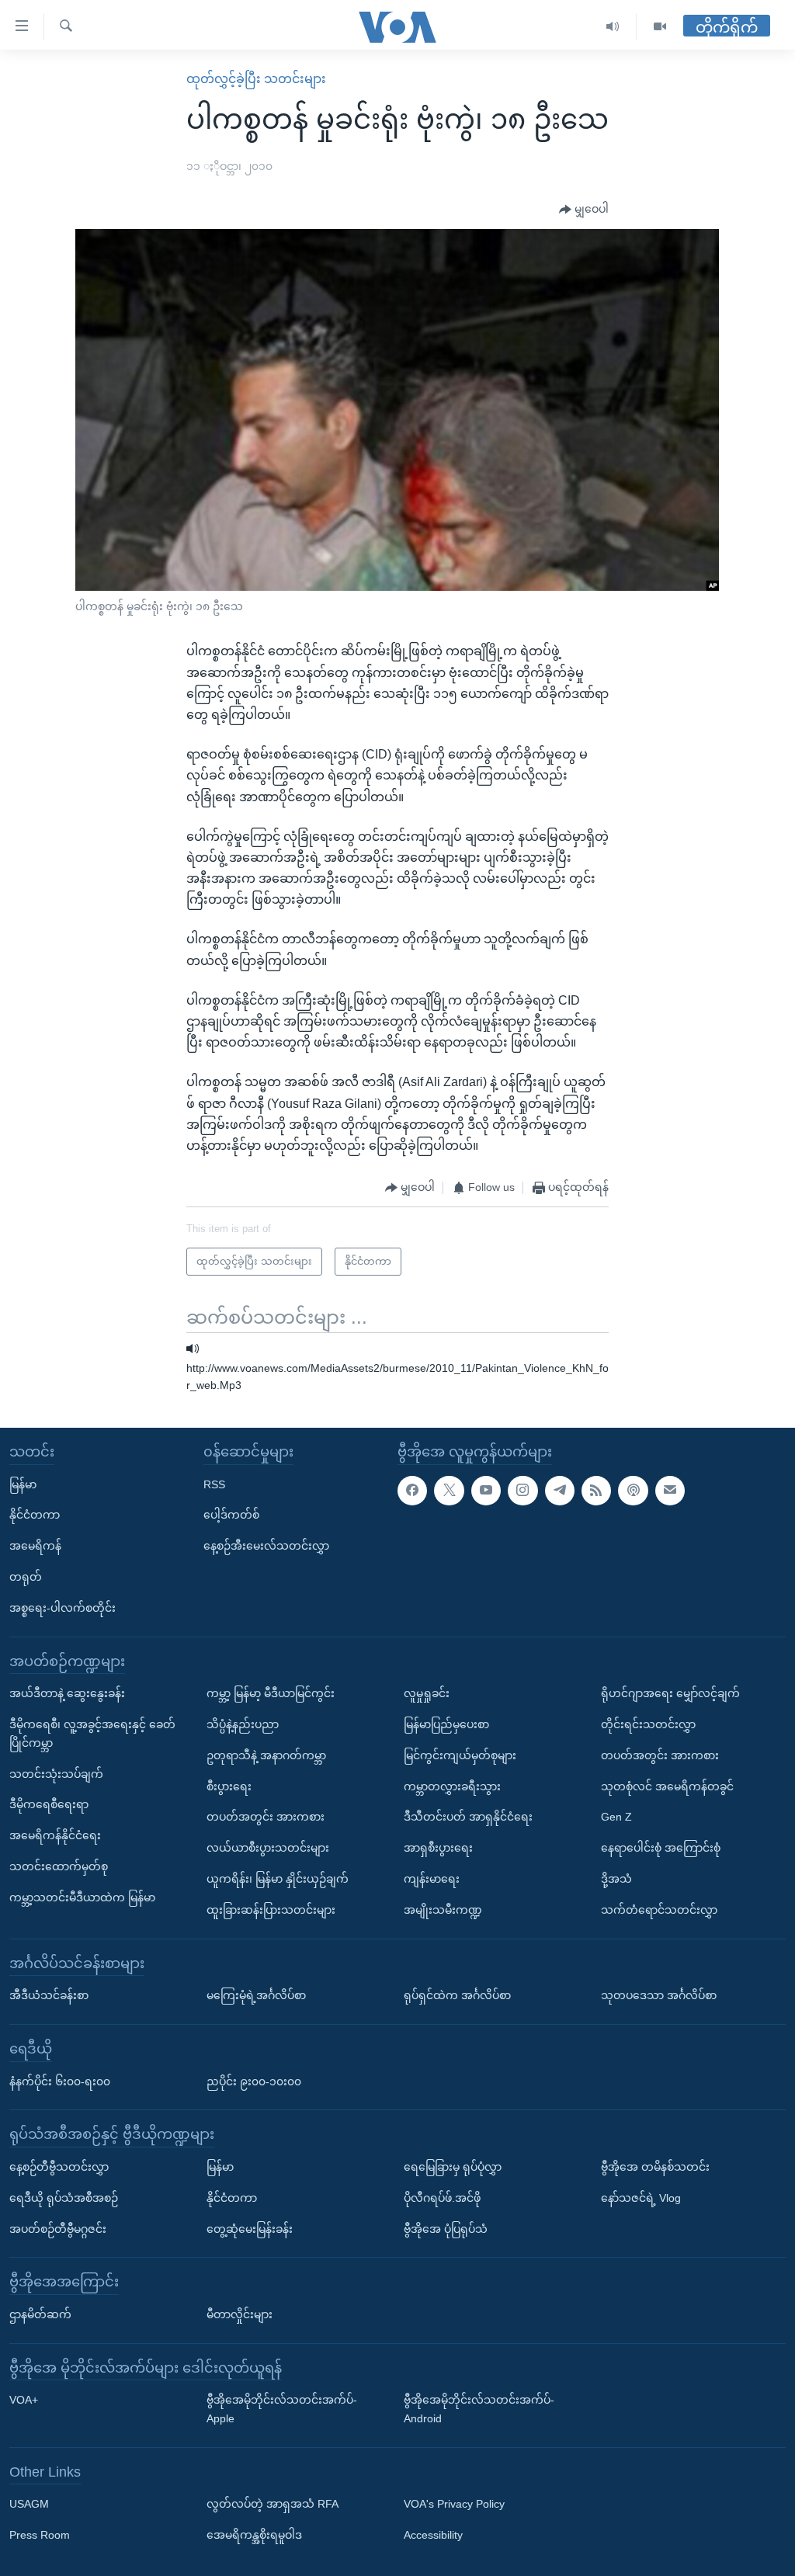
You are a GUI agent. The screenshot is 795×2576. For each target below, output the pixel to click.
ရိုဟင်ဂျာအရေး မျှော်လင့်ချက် (670, 1693)
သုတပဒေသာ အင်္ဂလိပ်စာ (659, 1995)
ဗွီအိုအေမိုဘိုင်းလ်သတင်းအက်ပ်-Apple (282, 2409)
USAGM (29, 2504)
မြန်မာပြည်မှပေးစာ (446, 1724)
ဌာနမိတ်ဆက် (40, 2314)
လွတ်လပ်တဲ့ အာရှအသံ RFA (273, 2504)
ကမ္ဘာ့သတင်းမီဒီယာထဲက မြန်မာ (82, 1897)
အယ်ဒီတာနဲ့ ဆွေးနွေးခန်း (67, 1693)
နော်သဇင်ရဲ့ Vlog (641, 2197)
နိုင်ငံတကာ (35, 1515)
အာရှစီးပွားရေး (438, 1848)
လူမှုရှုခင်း (427, 1693)
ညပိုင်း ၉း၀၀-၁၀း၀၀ (254, 2081)
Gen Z (616, 1817)
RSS (214, 1484)
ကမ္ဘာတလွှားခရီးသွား (452, 1786)
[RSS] (596, 1490)
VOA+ (24, 2400)
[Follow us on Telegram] (560, 1490)
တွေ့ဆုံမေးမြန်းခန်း (250, 2228)
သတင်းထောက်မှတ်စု (59, 1866)
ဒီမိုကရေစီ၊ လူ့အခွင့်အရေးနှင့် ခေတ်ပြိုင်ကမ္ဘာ (92, 1734)
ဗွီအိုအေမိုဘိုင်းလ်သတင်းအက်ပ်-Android (479, 2409)
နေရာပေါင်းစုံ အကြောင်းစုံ (661, 1848)
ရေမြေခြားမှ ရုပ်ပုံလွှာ (453, 2167)
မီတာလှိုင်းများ (240, 2314)
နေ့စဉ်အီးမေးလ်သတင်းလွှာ (266, 1546)
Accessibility (433, 2535)
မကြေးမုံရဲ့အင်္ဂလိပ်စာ (256, 1995)
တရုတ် (26, 1577)
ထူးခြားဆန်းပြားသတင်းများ (271, 1909)
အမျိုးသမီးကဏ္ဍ (443, 1909)
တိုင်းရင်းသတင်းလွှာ (648, 1724)
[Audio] (613, 27)
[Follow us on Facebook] (412, 1490)
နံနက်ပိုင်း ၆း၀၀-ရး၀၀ (60, 2081)
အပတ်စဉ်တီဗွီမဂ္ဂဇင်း (58, 2228)
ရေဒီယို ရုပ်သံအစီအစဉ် (64, 2197)
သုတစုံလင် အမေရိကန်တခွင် (667, 1786)
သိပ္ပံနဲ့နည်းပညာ (243, 1724)
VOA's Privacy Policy (454, 2504)
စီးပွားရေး (229, 1786)
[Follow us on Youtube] (486, 1490)
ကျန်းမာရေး (432, 1879)
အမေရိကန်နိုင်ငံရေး (55, 1835)
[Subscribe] (670, 1490)
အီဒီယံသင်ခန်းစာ (49, 1995)
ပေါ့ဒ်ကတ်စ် (231, 1515)
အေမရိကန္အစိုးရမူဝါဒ (254, 2535)
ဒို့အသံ (616, 1879)
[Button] (584, 210)
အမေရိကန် (35, 1546)
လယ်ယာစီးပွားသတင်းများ (268, 1848)
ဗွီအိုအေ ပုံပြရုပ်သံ (446, 2228)
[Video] (660, 27)
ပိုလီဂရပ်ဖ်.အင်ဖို (442, 2197)
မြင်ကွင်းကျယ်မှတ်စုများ (460, 1755)
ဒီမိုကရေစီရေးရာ (49, 1804)
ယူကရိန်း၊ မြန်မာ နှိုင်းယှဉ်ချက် (278, 1879)
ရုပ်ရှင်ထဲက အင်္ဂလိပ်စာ (457, 1995)
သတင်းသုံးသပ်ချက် (56, 1773)
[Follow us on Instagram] (522, 1490)
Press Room (40, 2535)
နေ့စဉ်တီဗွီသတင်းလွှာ (59, 2167)
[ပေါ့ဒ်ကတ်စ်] (633, 1490)
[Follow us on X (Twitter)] (449, 1490)
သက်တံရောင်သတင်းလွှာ (659, 1909)
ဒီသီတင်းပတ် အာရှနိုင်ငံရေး (468, 1817)
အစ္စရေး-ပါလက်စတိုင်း (62, 1607)
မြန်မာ (23, 1484)
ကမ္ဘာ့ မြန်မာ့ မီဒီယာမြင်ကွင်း (271, 1693)
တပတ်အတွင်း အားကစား (266, 1817)
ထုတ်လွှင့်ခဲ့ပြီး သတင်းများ (256, 79)
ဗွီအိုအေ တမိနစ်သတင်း (655, 2167)
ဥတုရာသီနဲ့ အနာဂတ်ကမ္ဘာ (266, 1755)
